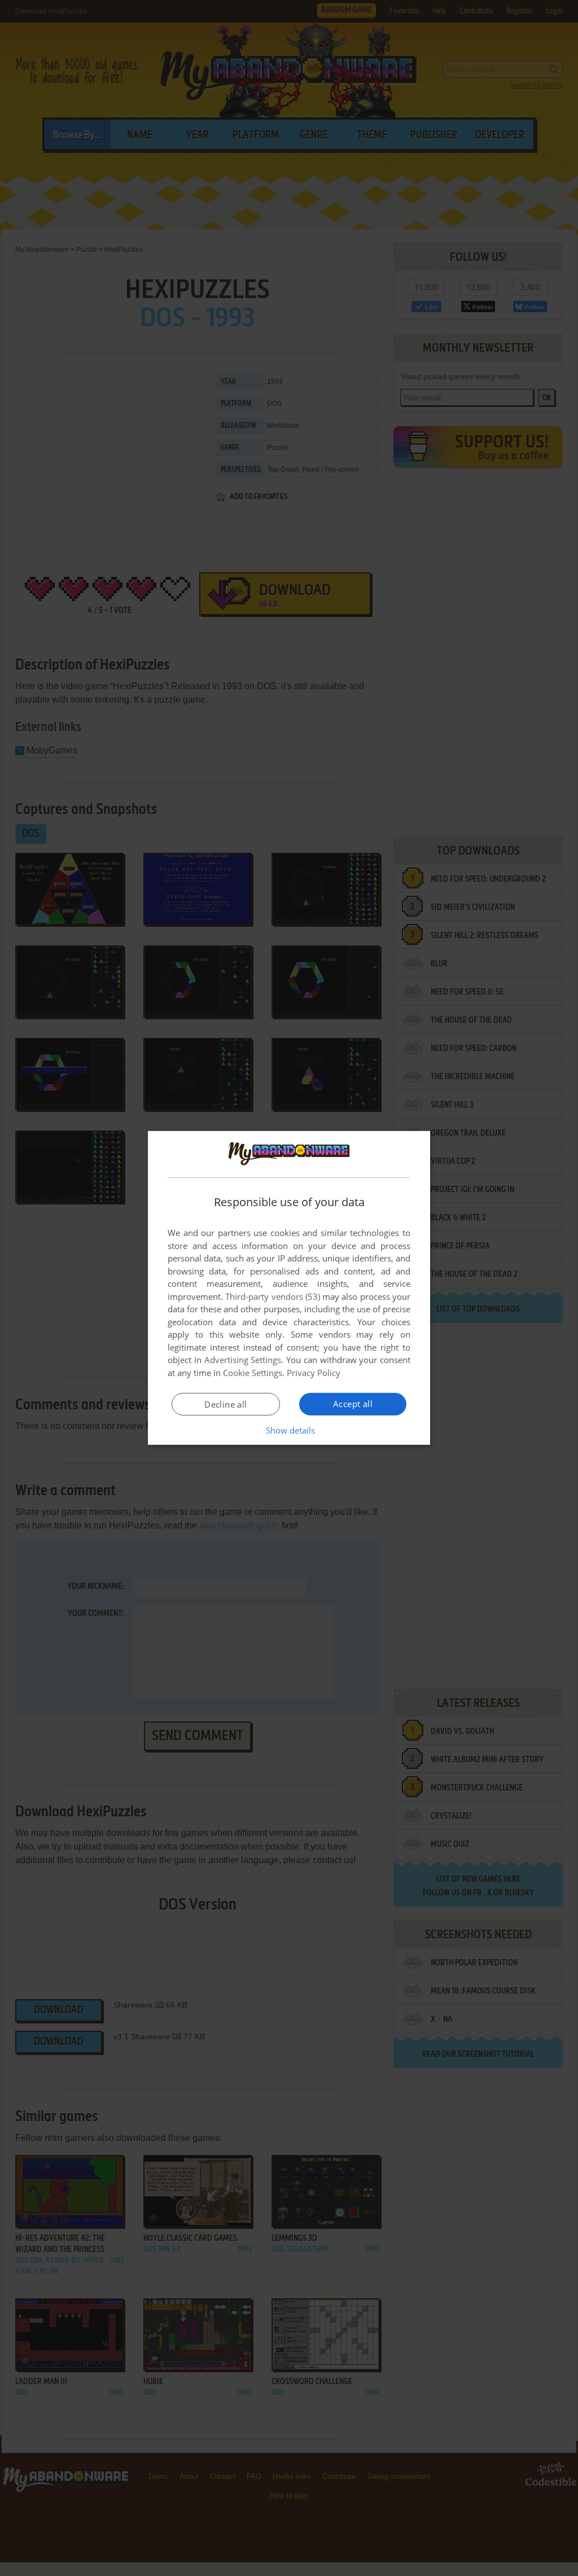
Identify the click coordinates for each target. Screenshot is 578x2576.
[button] (289, 1430)
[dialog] (289, 1288)
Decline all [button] (225, 1404)
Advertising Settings (243, 1360)
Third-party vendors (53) (273, 1296)
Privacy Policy (314, 1373)
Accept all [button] (353, 1404)
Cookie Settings (253, 1373)
